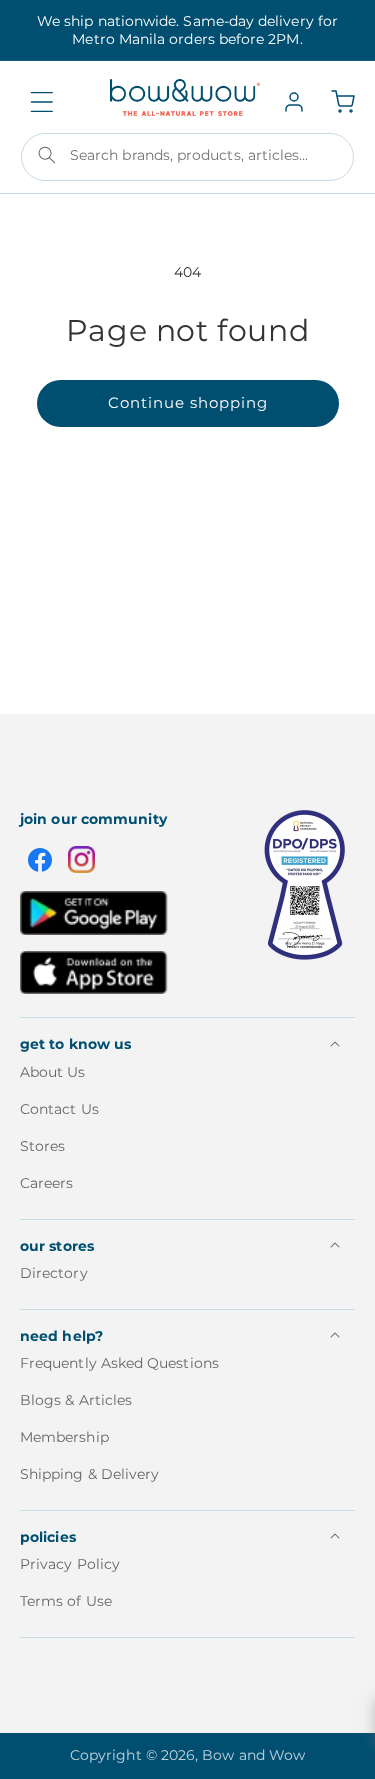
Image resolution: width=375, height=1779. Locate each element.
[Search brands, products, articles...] (47, 155)
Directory (54, 1273)
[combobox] (187, 157)
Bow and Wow (253, 1755)
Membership (64, 1437)
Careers (47, 1183)
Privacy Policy (70, 1564)
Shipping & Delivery (89, 1474)
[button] (42, 102)
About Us (53, 1072)
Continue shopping (188, 402)
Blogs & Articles (76, 1400)
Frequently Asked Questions (119, 1363)
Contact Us (59, 1109)
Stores (42, 1146)
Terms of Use (66, 1601)
